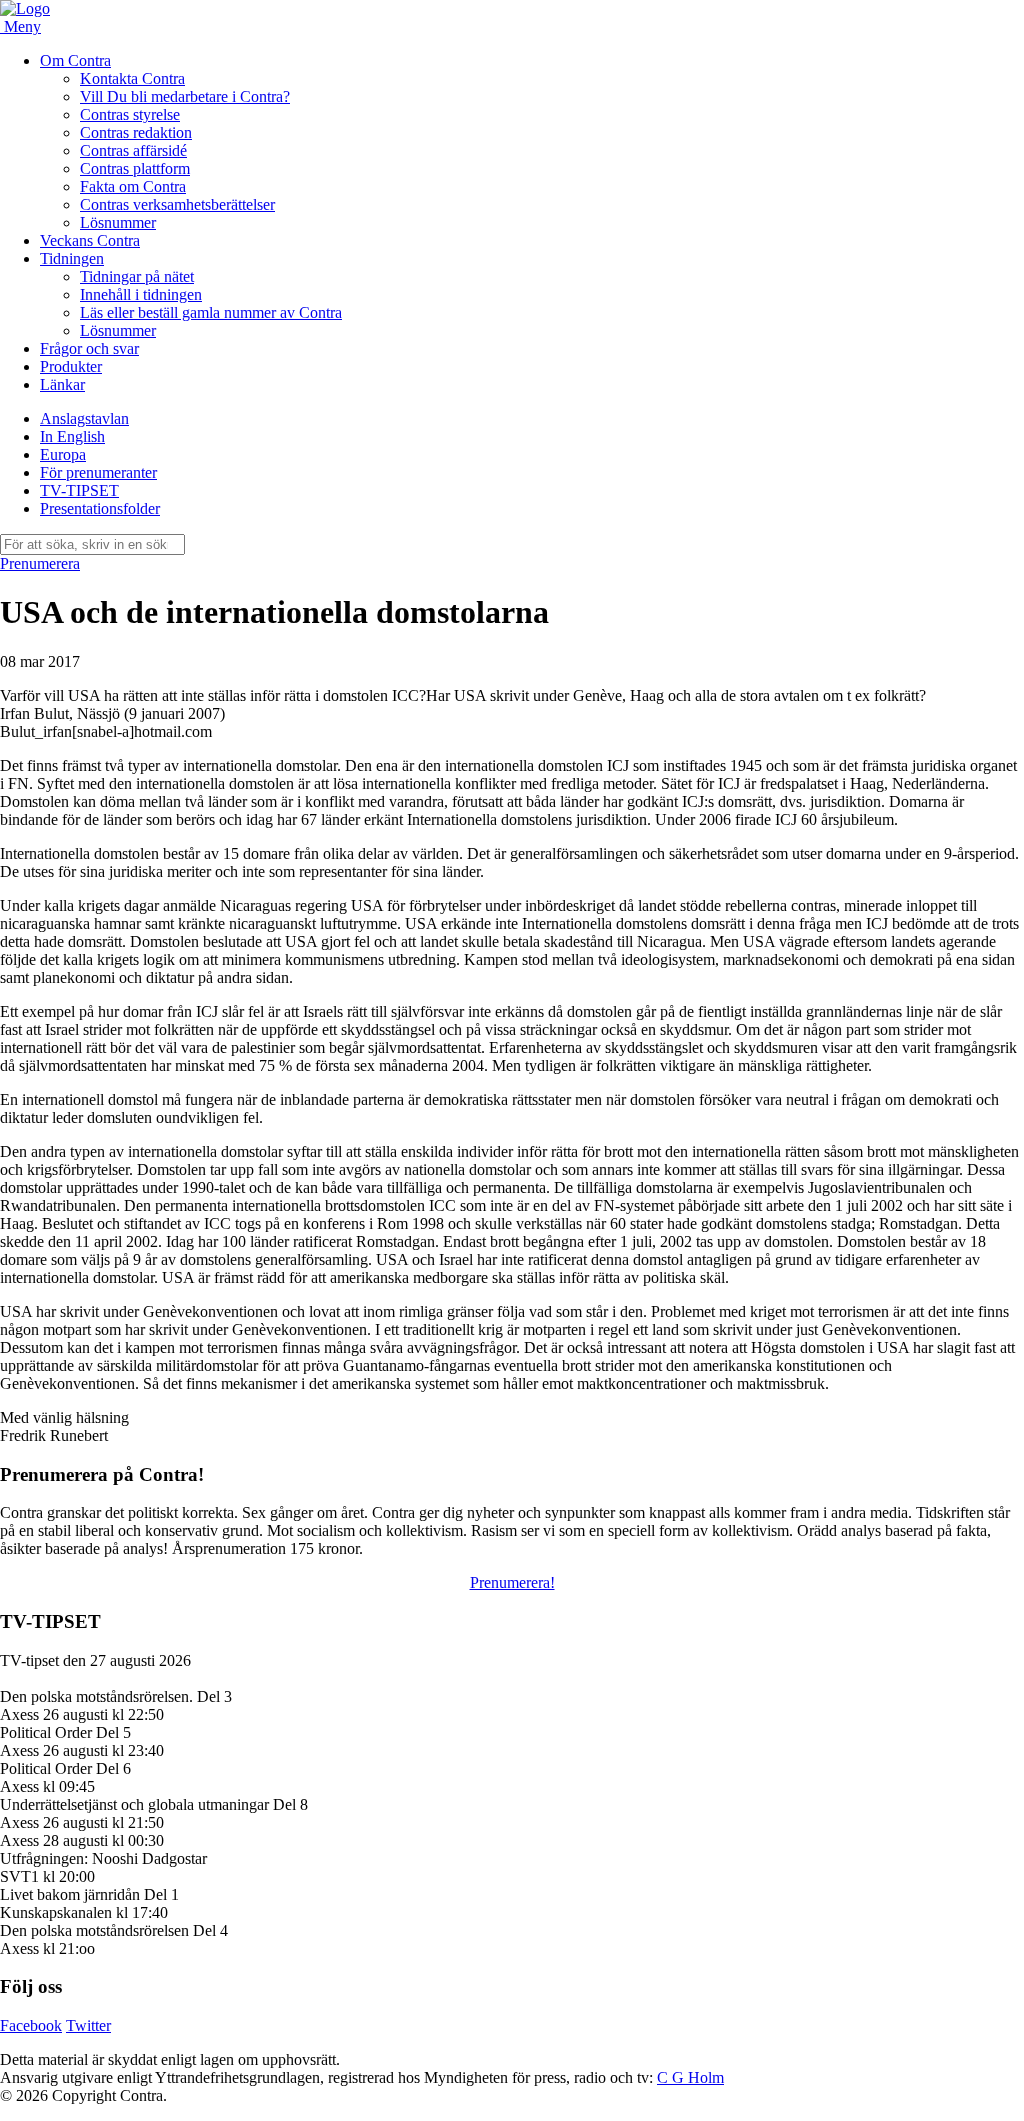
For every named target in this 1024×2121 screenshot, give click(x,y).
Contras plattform (135, 168)
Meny (22, 26)
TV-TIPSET (79, 490)
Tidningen (72, 258)
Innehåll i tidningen (141, 294)
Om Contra (75, 60)
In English (72, 436)
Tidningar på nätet (137, 276)
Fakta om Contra (133, 186)
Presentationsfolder (100, 508)
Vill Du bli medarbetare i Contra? (185, 96)
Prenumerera (40, 563)
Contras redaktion (136, 132)
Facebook (31, 2025)
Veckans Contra (90, 240)
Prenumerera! (512, 1582)
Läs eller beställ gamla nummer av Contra (211, 312)
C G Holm (690, 2077)
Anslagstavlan (84, 418)
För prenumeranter (98, 472)
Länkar (62, 384)
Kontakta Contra (132, 78)
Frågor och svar (89, 348)
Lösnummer (118, 222)
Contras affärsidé (133, 150)
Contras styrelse (130, 114)
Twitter (88, 2025)
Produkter (71, 366)
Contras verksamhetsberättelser (177, 204)
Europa (63, 454)
